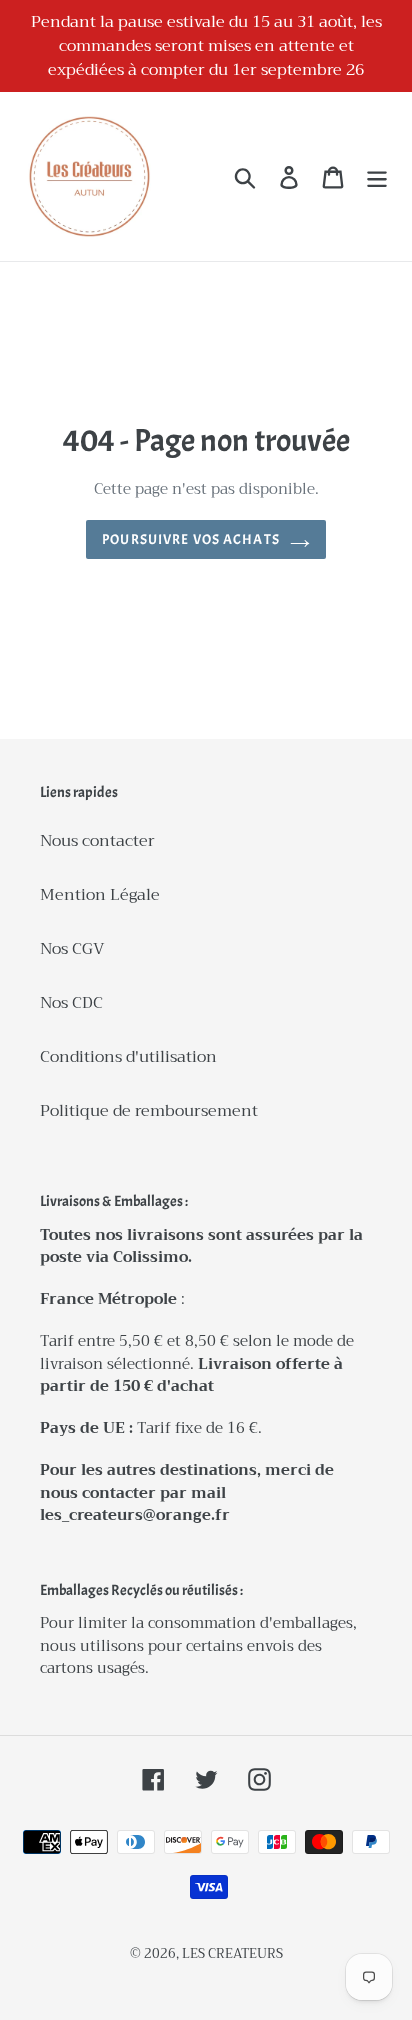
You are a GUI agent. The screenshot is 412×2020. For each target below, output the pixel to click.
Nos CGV (72, 949)
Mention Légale (100, 895)
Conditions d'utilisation (128, 1057)
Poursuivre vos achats (191, 539)
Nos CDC (71, 1003)
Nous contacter (97, 841)
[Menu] (377, 176)
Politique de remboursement (149, 1111)
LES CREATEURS (232, 1953)
